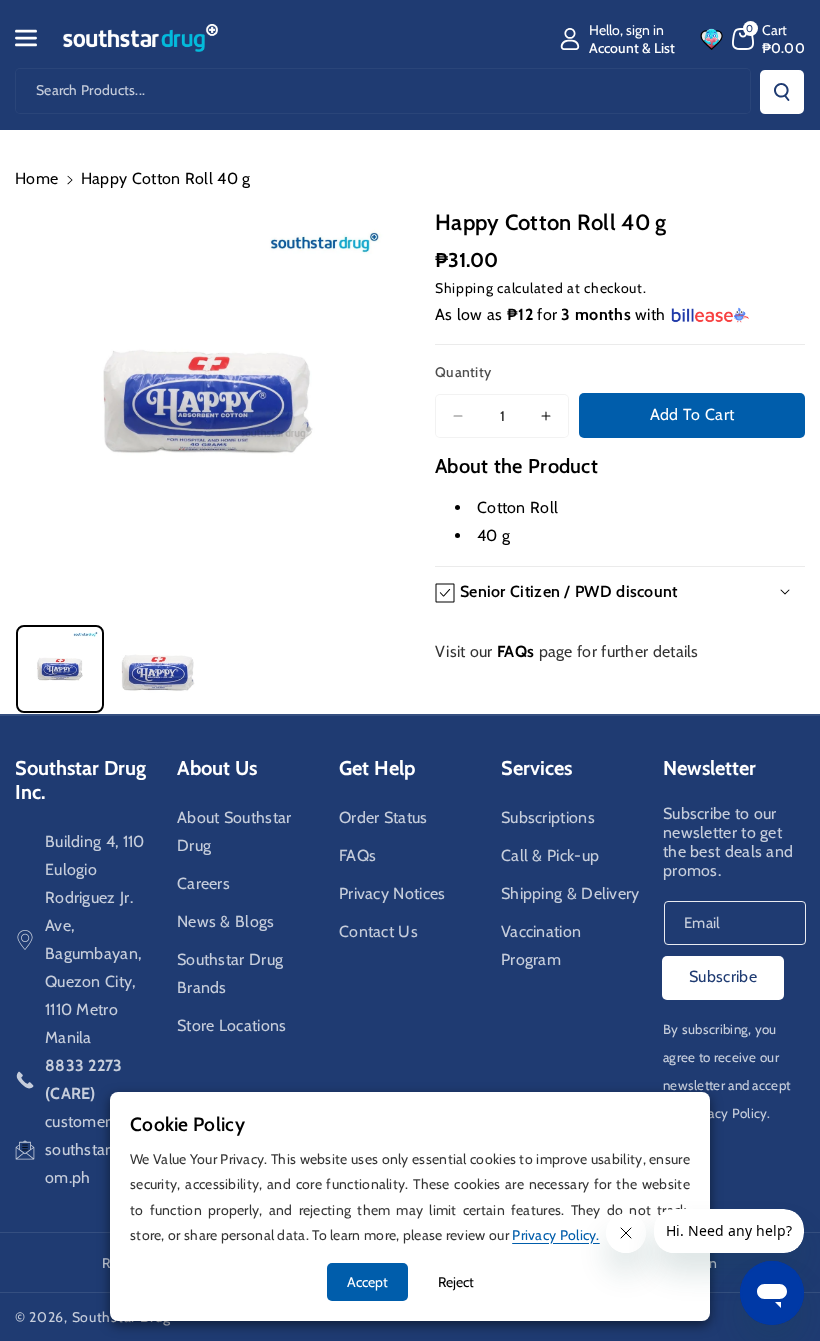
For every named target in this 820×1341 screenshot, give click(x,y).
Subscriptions (548, 817)
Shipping (464, 288)
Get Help (377, 768)
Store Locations (232, 1025)
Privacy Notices (392, 893)
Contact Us (378, 931)
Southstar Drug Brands (230, 973)
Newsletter (709, 768)
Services (536, 768)
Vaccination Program (541, 945)
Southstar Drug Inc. (80, 780)
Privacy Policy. (728, 1113)
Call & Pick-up (550, 855)
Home (36, 178)
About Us (217, 768)
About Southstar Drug (234, 831)
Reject (456, 1282)
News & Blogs (226, 921)
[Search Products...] (782, 92)
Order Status (383, 817)
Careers (203, 883)
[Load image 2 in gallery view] (158, 669)
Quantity (463, 372)
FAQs (357, 855)
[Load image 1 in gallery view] (60, 669)
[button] (37, 38)
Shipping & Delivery (570, 893)
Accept (367, 1282)
